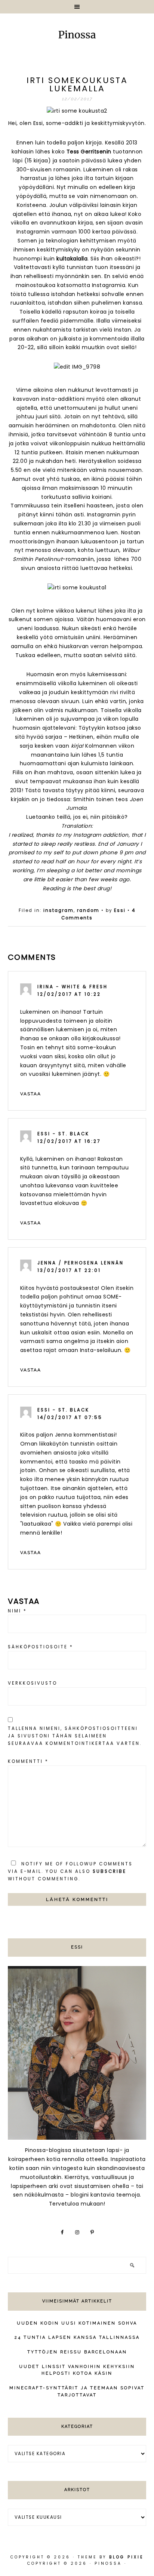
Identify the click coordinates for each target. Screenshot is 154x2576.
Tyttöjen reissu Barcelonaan (77, 2352)
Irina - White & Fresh (73, 987)
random (88, 910)
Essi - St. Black (63, 1134)
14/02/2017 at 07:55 (70, 1417)
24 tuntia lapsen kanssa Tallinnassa (77, 2337)
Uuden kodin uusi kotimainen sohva (77, 2323)
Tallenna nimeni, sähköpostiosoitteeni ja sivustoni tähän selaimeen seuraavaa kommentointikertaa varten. (75, 1736)
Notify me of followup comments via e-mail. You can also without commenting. (70, 1871)
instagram (58, 910)
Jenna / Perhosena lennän (81, 1263)
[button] (77, 7)
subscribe (110, 1871)
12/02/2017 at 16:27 (69, 1141)
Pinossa (77, 36)
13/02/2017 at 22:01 (69, 1270)
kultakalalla (72, 259)
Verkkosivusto (33, 1683)
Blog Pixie (126, 2557)
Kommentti (28, 1761)
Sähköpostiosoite (41, 1647)
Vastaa (31, 1094)
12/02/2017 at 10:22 (69, 994)
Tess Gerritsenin (89, 152)
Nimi (17, 1611)
